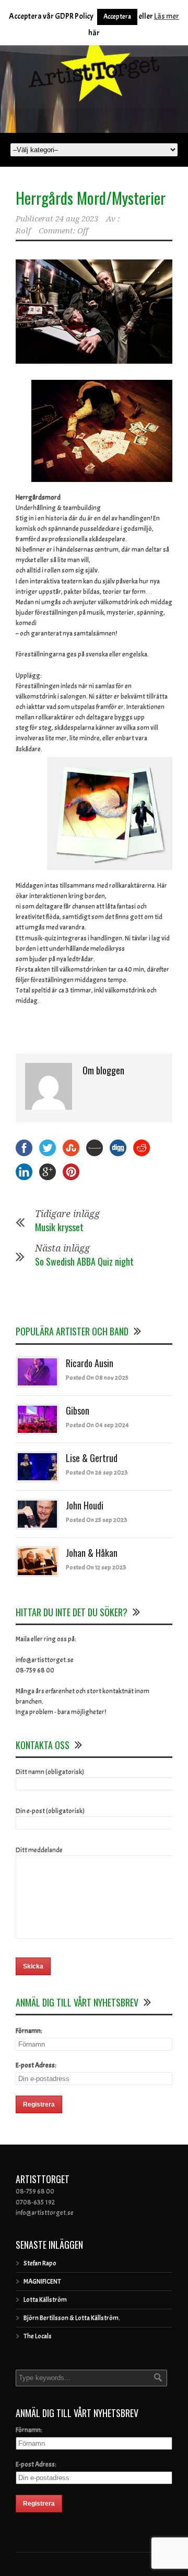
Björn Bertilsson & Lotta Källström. (72, 2318)
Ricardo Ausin (90, 1363)
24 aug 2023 (77, 219)
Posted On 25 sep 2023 (97, 1520)
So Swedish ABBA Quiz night (84, 1261)
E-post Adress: (36, 2065)
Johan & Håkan (92, 1553)
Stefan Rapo (40, 2263)
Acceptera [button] (117, 17)
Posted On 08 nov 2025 (97, 1378)
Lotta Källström (45, 2300)
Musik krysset (59, 1227)
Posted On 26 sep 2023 (97, 1472)
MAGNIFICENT (42, 2282)
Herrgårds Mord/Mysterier (91, 198)
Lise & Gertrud (92, 1458)
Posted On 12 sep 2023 (96, 1567)
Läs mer (167, 16)
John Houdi (85, 1505)
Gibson (78, 1410)
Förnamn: (29, 2031)
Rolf (23, 231)
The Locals (38, 2336)
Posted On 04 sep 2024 (97, 1425)
